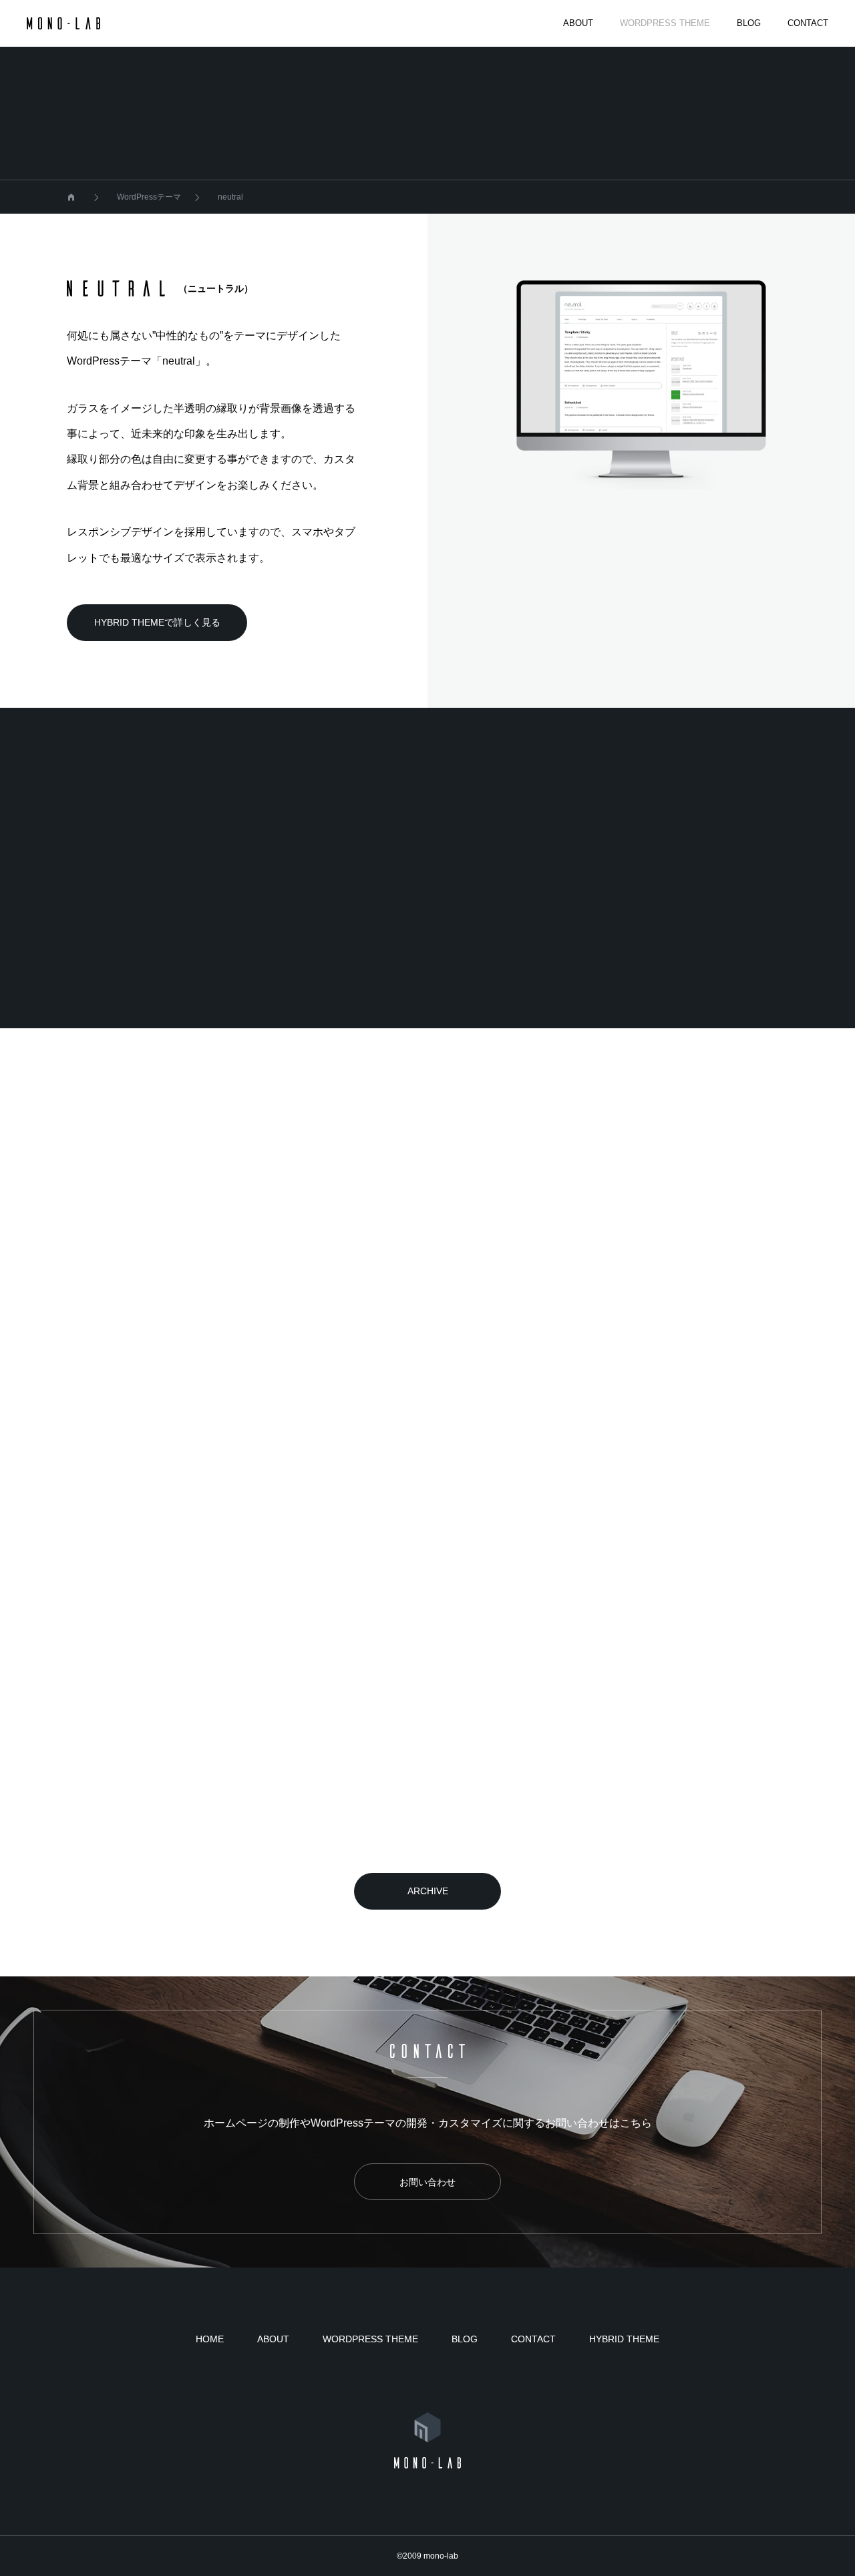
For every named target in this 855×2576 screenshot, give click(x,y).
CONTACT (808, 23)
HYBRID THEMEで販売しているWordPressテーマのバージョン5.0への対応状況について (674, 1589)
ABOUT (578, 23)
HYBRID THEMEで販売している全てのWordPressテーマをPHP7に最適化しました (174, 1825)
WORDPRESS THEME (665, 23)
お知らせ (154, 1388)
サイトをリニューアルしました (142, 1341)
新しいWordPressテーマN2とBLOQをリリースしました (176, 1589)
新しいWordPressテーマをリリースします (417, 1578)
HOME (210, 2339)
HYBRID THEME (624, 2339)
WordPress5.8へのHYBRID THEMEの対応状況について (423, 1352)
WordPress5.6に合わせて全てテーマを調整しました (672, 1352)
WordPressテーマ (173, 1625)
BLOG (749, 23)
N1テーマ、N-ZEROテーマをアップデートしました (427, 1825)
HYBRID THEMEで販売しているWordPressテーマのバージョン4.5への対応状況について (674, 1825)
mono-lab (441, 2556)
